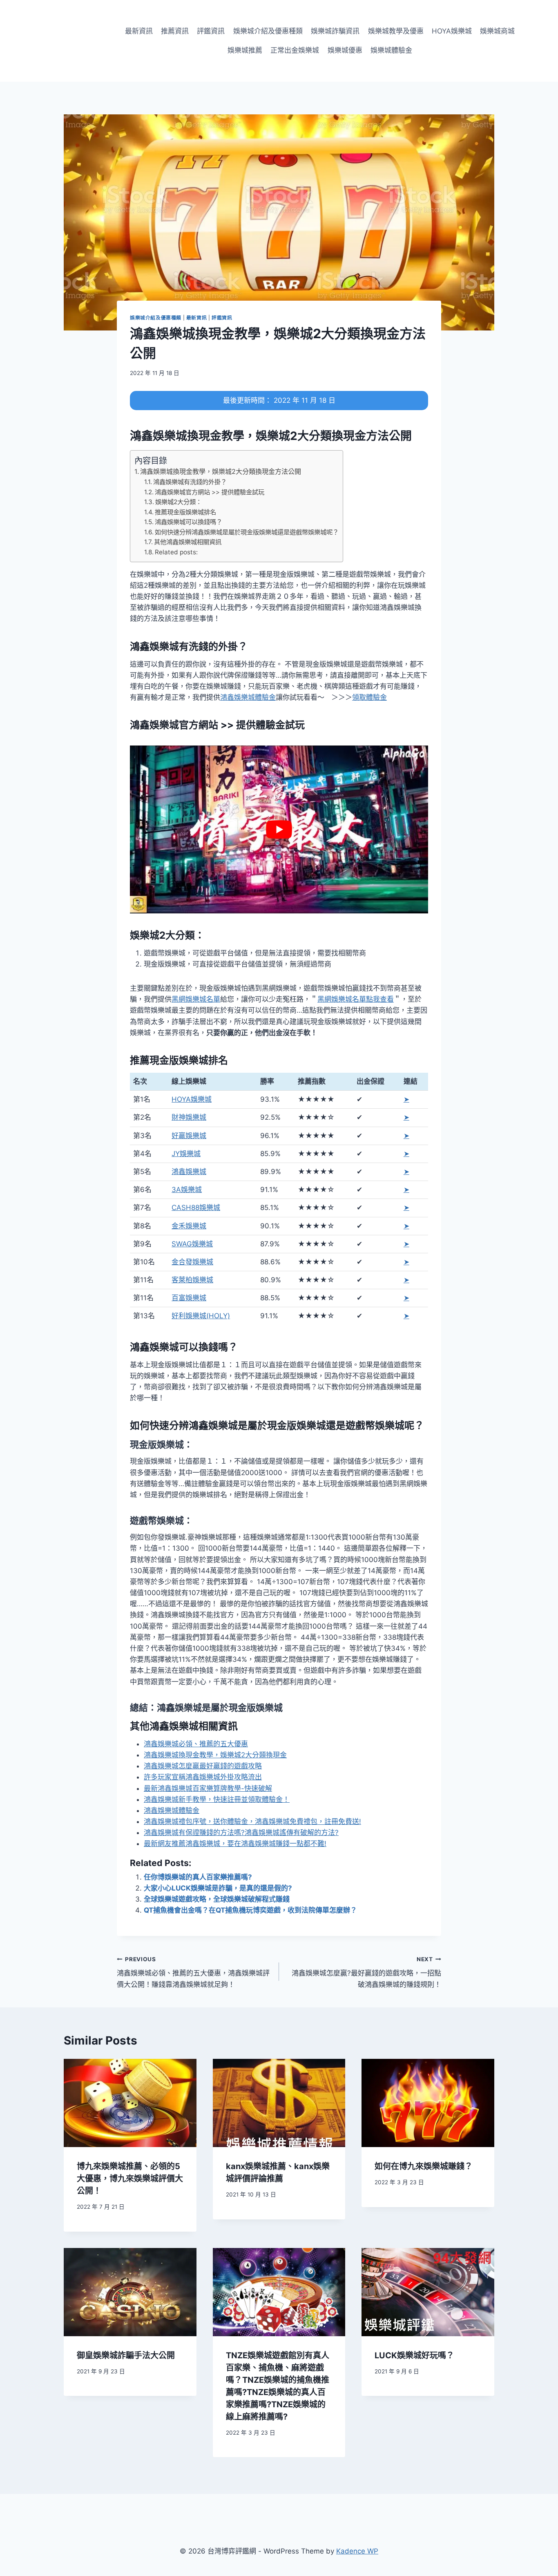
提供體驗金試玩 (270, 725)
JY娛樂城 (186, 1154)
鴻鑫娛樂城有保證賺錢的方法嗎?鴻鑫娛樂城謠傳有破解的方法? (241, 1833)
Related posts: (176, 552)
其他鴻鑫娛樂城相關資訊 (188, 542)
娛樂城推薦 (245, 50)
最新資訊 (139, 31)
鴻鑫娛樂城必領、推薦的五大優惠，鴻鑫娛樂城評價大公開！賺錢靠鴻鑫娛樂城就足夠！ (193, 1972)
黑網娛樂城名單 (196, 999)
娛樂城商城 (497, 31)
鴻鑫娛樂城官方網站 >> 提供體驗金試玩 (210, 492)
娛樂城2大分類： (179, 502)
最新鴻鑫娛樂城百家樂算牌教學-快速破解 (208, 1788)
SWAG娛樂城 (192, 1244)
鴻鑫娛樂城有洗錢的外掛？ (190, 482)
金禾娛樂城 (189, 1226)
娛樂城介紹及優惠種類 (268, 31)
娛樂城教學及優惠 (396, 31)
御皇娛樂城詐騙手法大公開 (126, 2355)
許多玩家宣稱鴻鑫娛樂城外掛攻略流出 (203, 1777)
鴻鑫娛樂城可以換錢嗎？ (189, 522)
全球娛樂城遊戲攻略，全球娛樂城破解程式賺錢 (217, 1899)
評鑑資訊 (211, 31)
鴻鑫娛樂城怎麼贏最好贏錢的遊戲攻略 (203, 1766)
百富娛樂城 (189, 1298)
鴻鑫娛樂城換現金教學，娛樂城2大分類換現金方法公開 (221, 471)
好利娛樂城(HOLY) (201, 1316)
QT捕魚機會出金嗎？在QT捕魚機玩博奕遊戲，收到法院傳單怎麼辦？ (250, 1910)
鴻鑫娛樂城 (189, 1172)
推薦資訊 (175, 31)
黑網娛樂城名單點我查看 (356, 999)
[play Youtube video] (279, 829)
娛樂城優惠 (345, 50)
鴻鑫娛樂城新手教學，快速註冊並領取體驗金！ (217, 1799)
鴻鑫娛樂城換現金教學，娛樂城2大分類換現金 (215, 1755)
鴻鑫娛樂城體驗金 (248, 697)
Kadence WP (357, 2551)
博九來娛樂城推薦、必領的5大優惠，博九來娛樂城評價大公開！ (130, 2179)
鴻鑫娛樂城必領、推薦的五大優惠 (196, 1744)
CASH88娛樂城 (196, 1208)
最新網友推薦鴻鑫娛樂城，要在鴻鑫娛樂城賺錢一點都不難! (235, 1844)
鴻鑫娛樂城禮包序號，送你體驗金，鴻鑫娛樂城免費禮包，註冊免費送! (252, 1822)
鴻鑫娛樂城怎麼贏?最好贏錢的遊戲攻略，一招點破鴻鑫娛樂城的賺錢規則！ (366, 1972)
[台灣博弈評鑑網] (66, 41)
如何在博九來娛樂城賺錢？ (424, 2166)
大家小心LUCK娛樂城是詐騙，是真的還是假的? (218, 1888)
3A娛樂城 (187, 1190)
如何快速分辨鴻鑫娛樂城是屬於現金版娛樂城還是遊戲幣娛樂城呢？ (247, 532)
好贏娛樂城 (189, 1136)
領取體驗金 (369, 697)
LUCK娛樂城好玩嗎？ (414, 2355)
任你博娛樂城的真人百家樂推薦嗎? (198, 1877)
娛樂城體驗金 (391, 50)
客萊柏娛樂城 (192, 1280)
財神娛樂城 (189, 1117)
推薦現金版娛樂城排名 (185, 512)
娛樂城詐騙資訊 (335, 31)
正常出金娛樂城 (295, 50)
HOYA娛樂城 (452, 31)
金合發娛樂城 (192, 1262)
